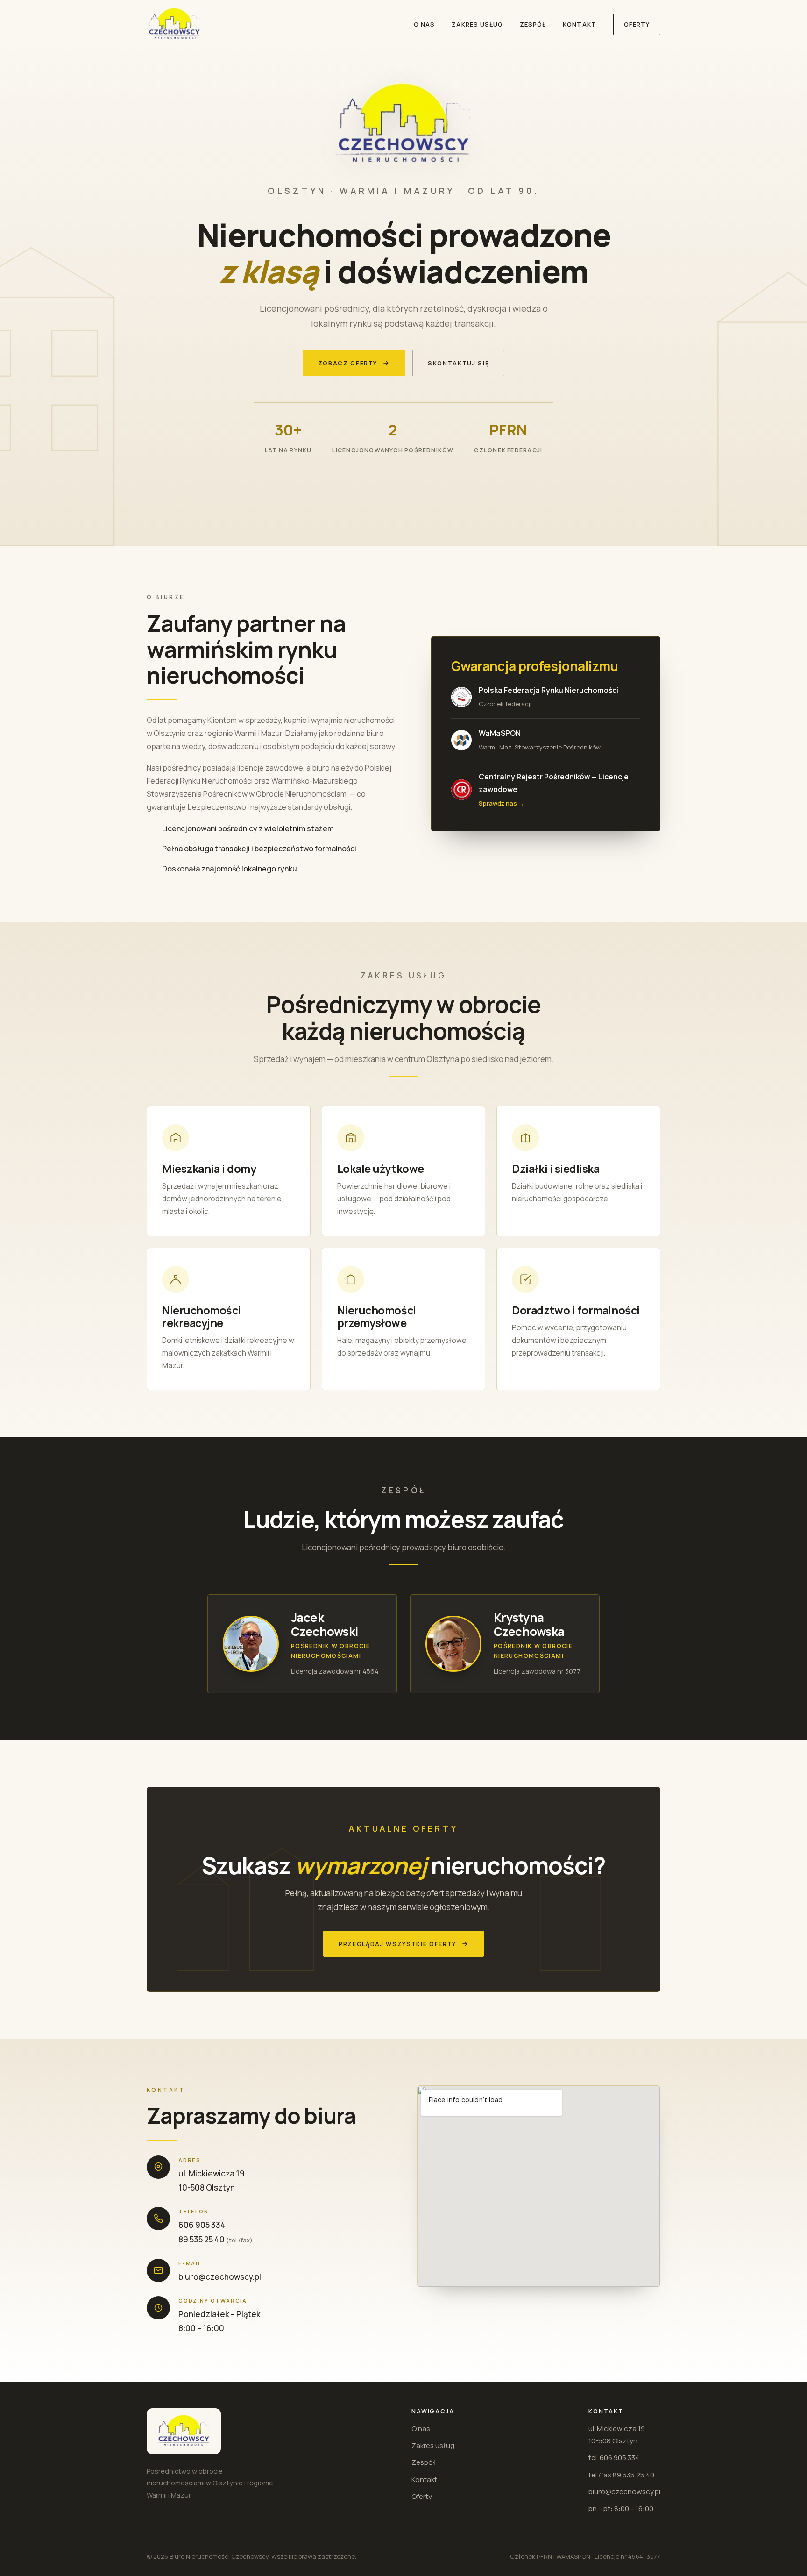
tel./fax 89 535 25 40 (621, 2475)
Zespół (533, 24)
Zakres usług (477, 24)
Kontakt (579, 24)
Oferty (637, 24)
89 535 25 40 (202, 2239)
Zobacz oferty (348, 363)
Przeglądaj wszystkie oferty (397, 1944)
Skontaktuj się (458, 363)
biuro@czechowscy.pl (220, 2277)
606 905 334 (202, 2225)
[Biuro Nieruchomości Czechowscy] (174, 24)
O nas (424, 24)
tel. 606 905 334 (614, 2458)
